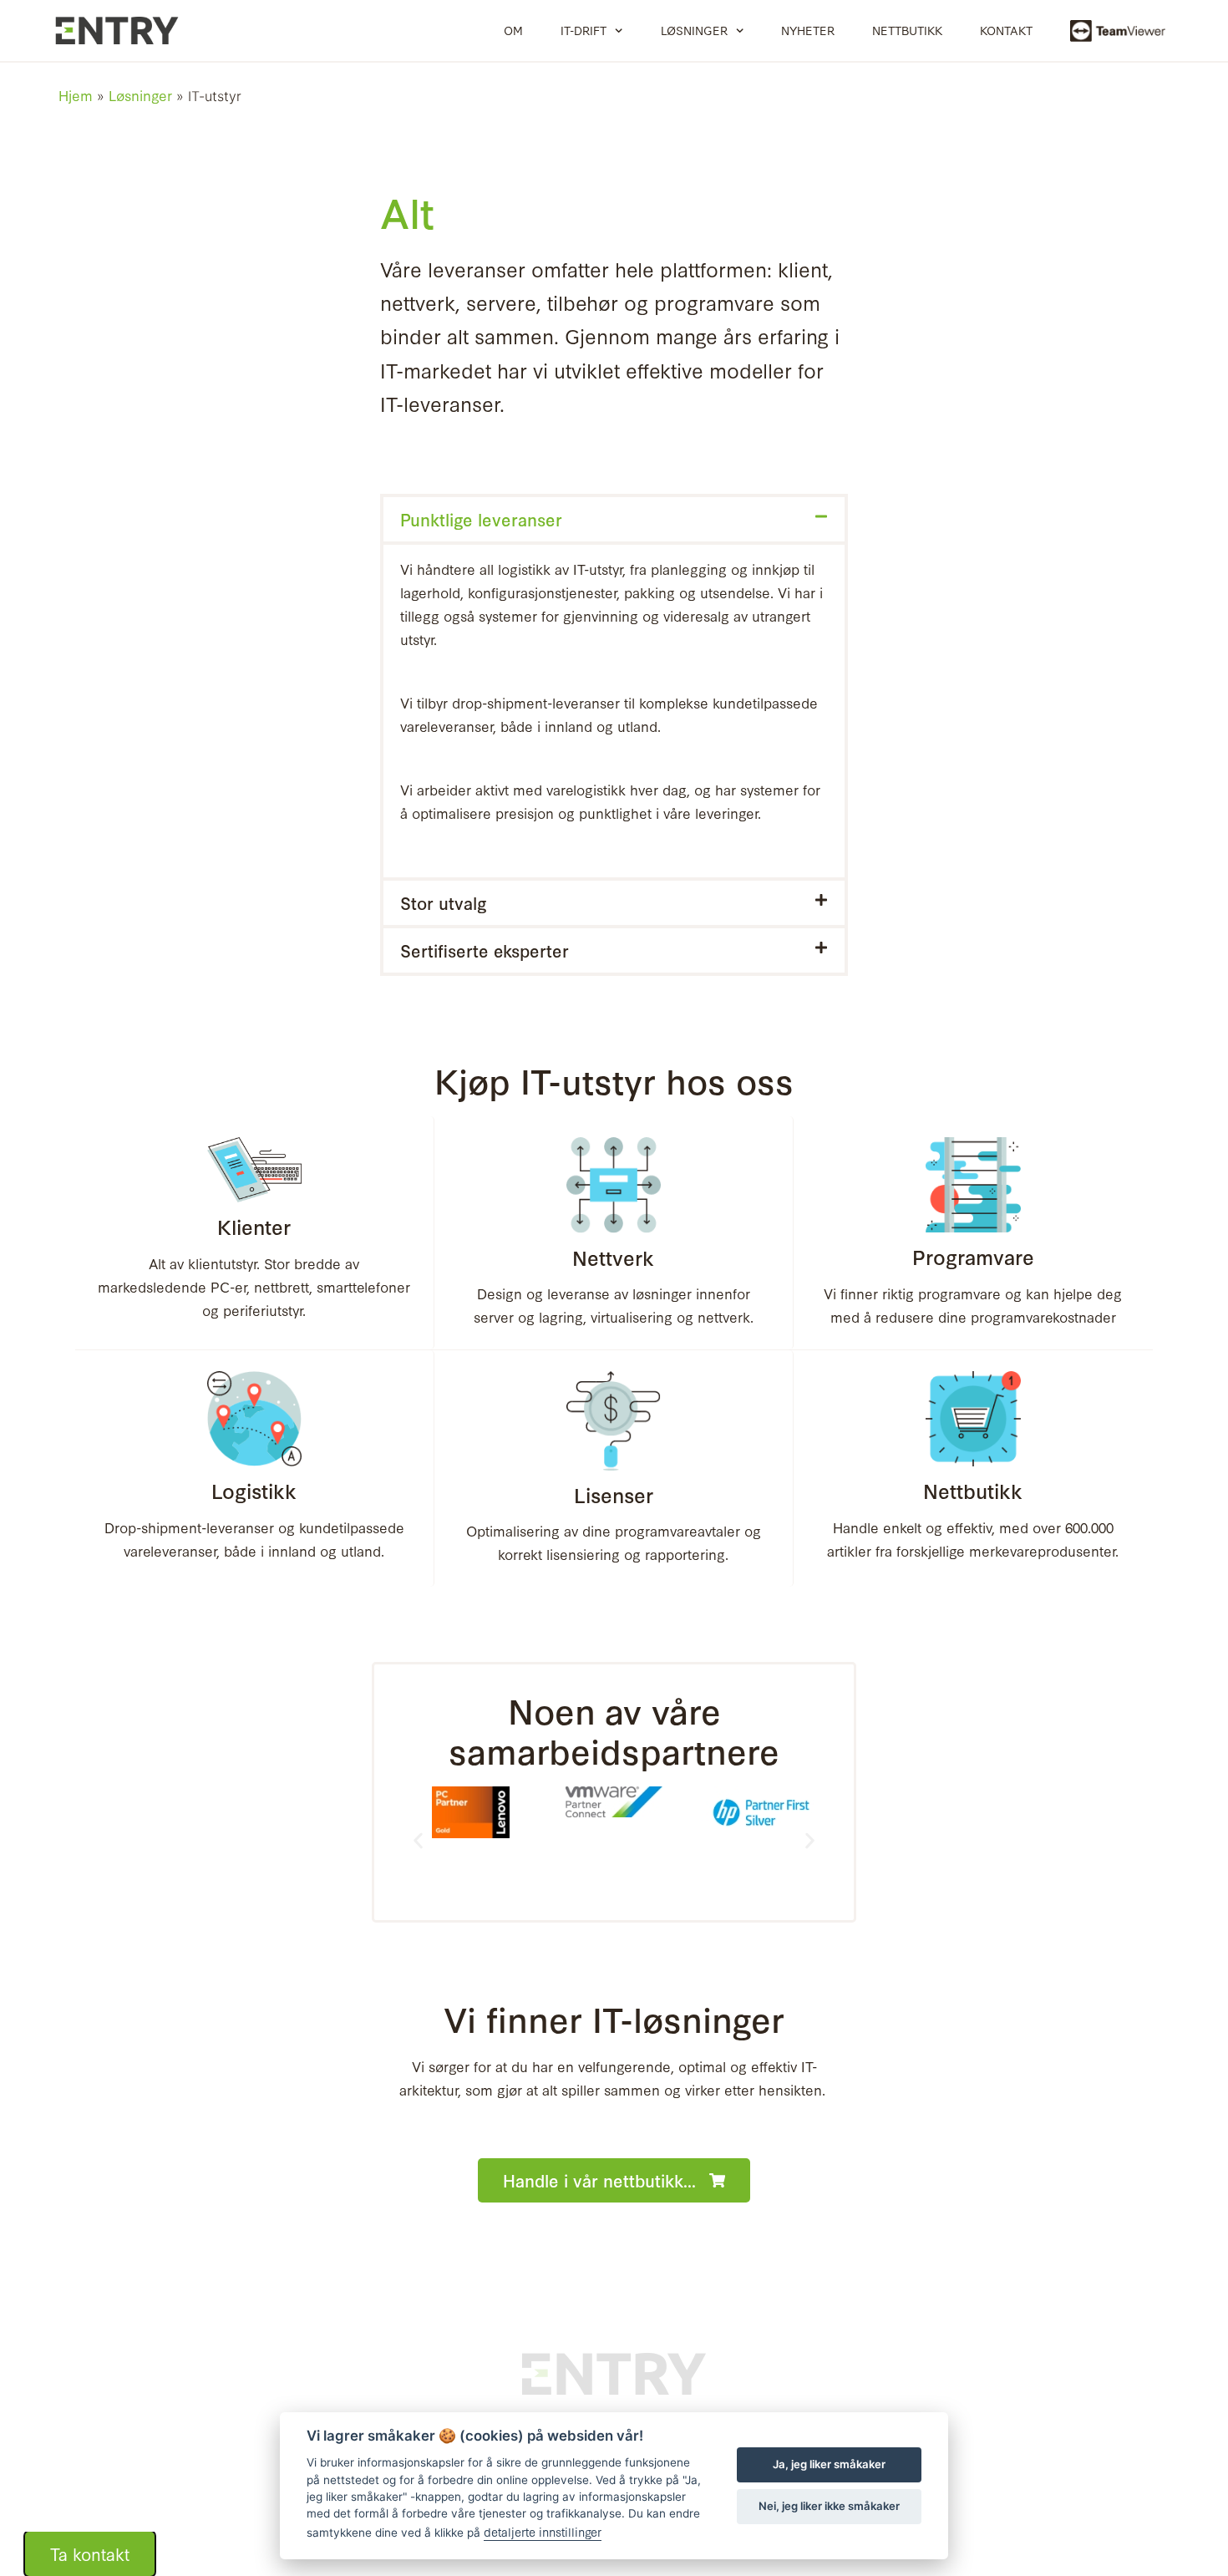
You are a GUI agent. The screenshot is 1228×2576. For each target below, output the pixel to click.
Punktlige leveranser (481, 519)
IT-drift (584, 30)
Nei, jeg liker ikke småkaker (829, 2506)
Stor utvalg (444, 902)
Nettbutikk (907, 30)
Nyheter (808, 30)
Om (513, 30)
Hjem (76, 95)
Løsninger (694, 30)
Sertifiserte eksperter (485, 950)
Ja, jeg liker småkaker (829, 2464)
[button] (614, 519)
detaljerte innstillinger (543, 2531)
